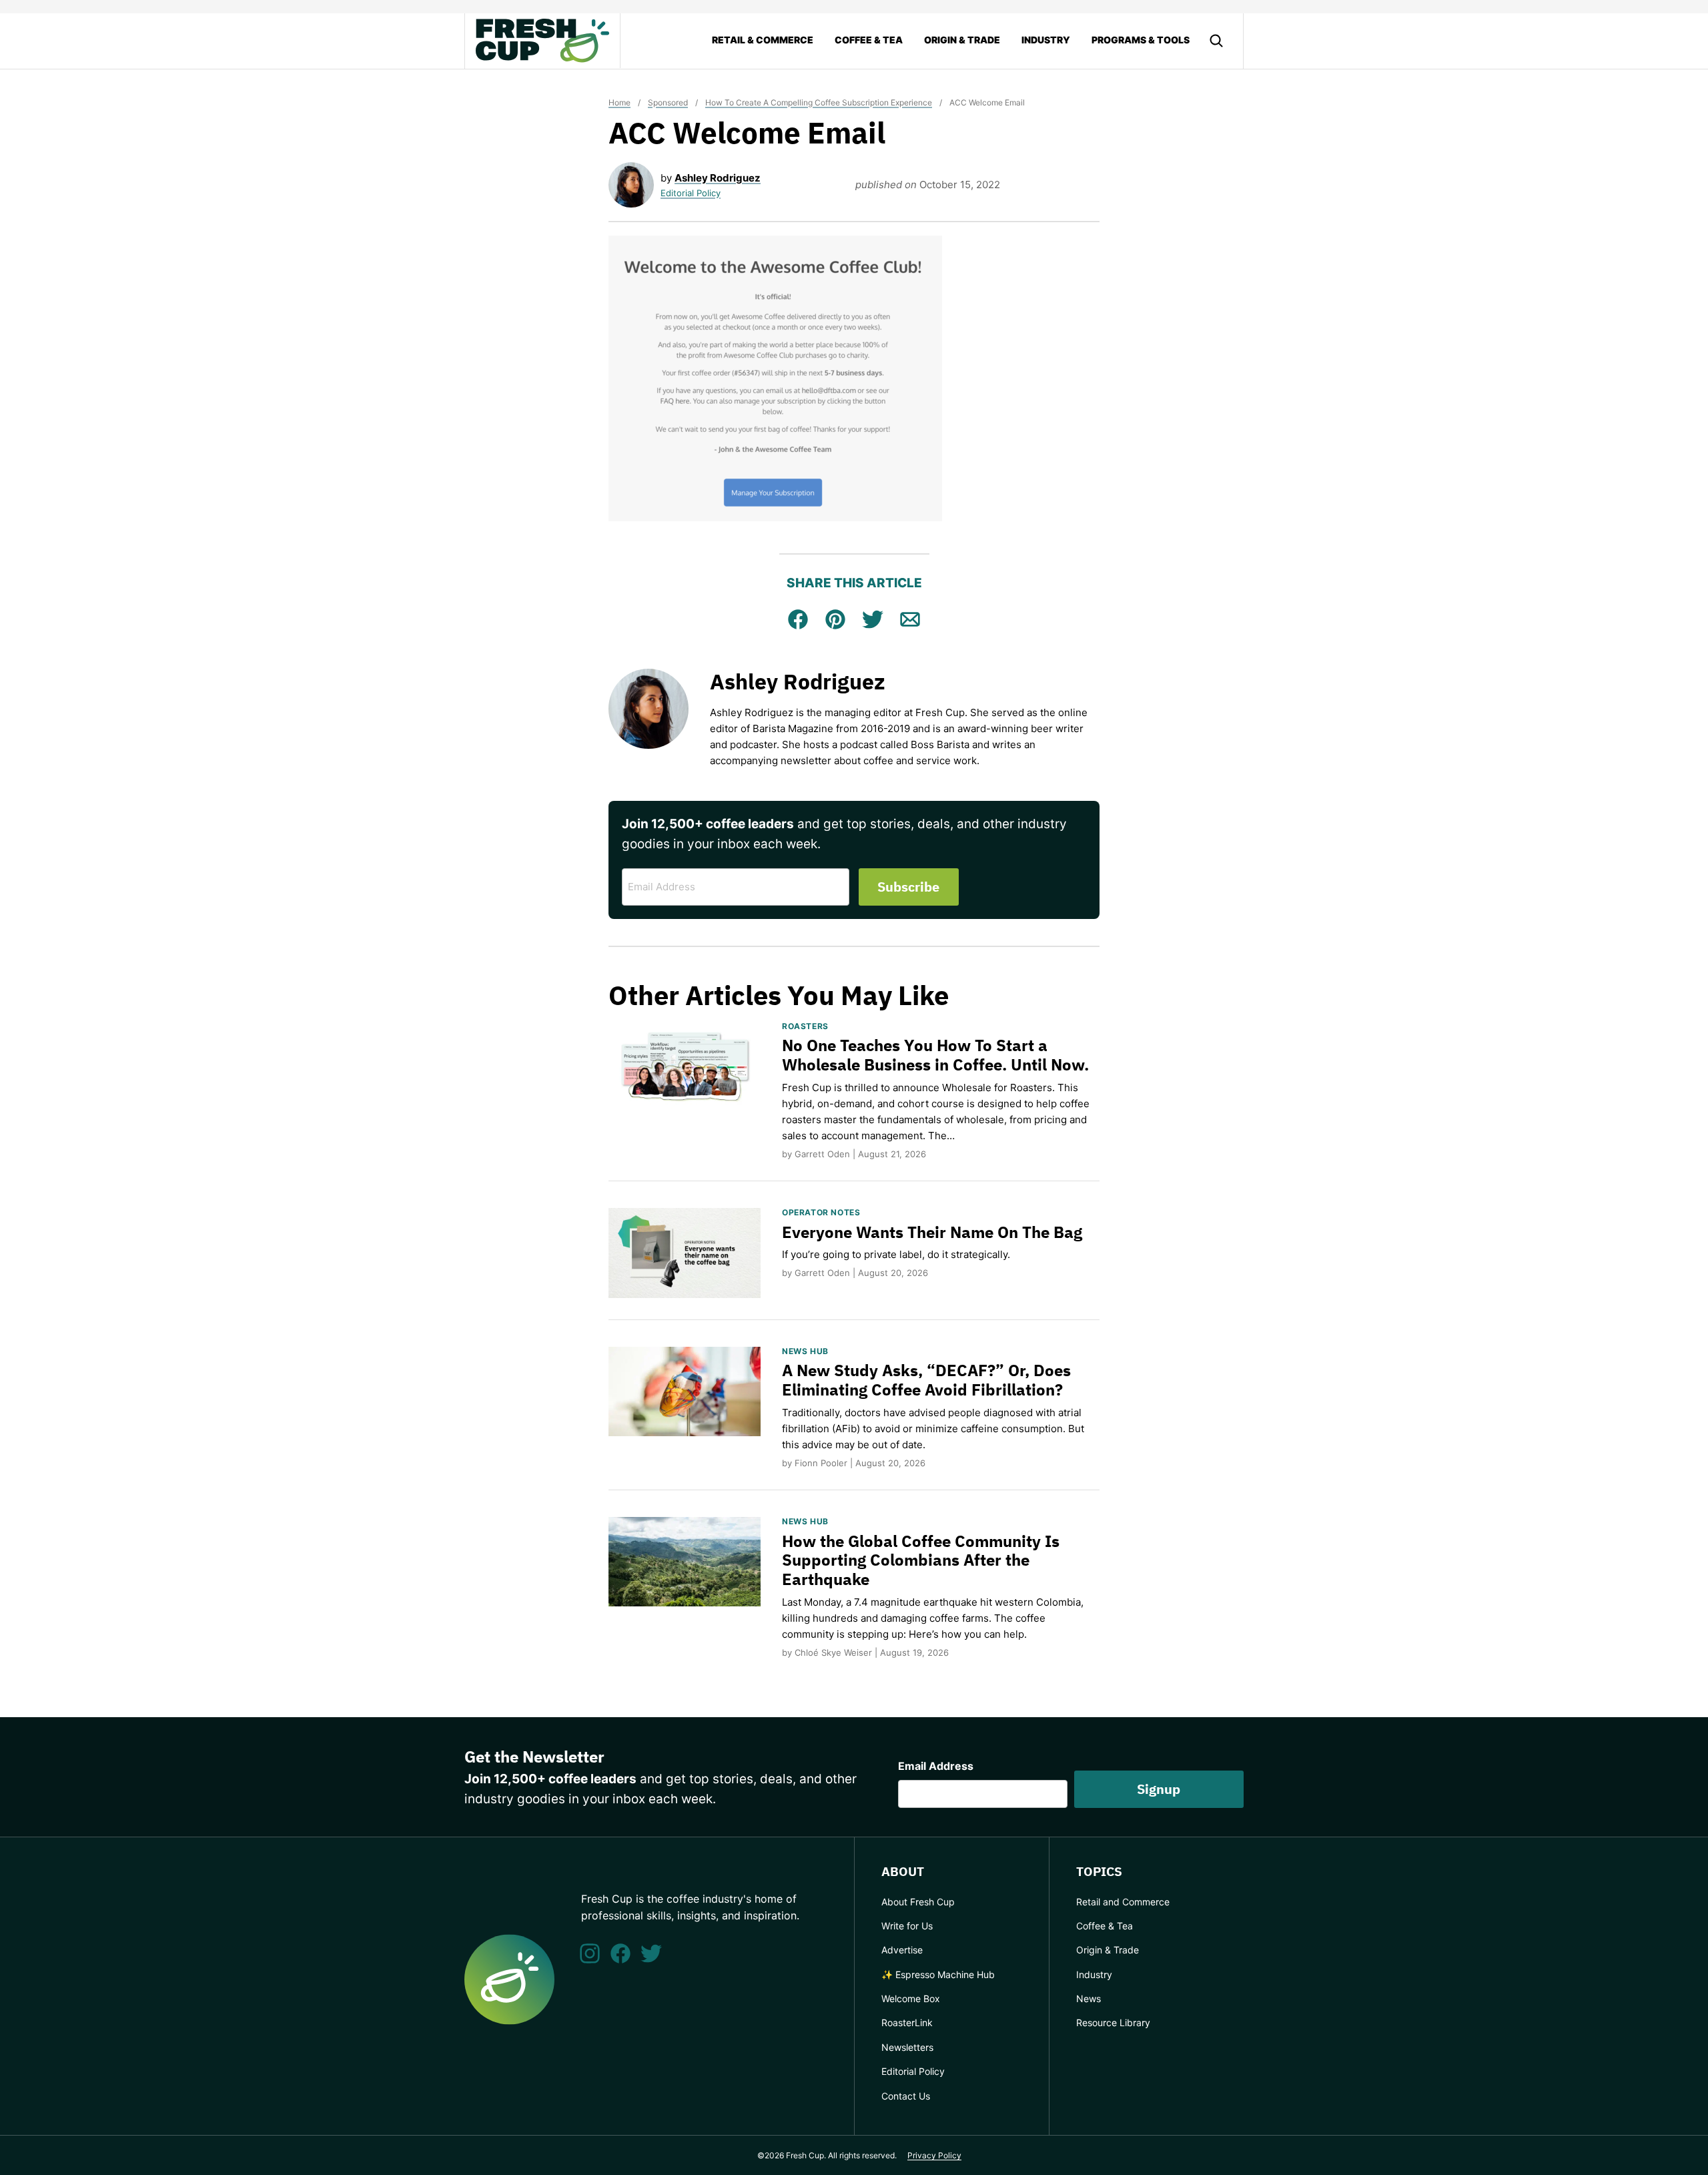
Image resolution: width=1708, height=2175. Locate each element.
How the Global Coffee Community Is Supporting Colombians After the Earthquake (921, 1560)
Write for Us (907, 1926)
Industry (1046, 40)
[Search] (1216, 41)
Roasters (805, 1026)
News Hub (805, 1351)
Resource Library (1113, 2023)
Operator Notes (821, 1212)
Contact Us (906, 2096)
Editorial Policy (691, 193)
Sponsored (668, 102)
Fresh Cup (542, 41)
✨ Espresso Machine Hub (938, 1974)
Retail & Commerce (763, 40)
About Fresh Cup (918, 1902)
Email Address (936, 1766)
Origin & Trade (962, 40)
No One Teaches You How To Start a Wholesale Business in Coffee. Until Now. (935, 1055)
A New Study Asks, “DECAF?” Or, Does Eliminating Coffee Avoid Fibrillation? (926, 1380)
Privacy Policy (934, 2155)
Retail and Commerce (1123, 1902)
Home (619, 102)
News (1089, 1998)
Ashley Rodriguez (718, 178)
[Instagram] (590, 1953)
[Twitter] (651, 1953)
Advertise (902, 1950)
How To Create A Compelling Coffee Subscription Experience (819, 102)
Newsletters (907, 2047)
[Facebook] (620, 1953)
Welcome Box (911, 1998)
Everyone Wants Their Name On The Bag (932, 1232)
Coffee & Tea (869, 40)
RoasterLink (907, 2023)
